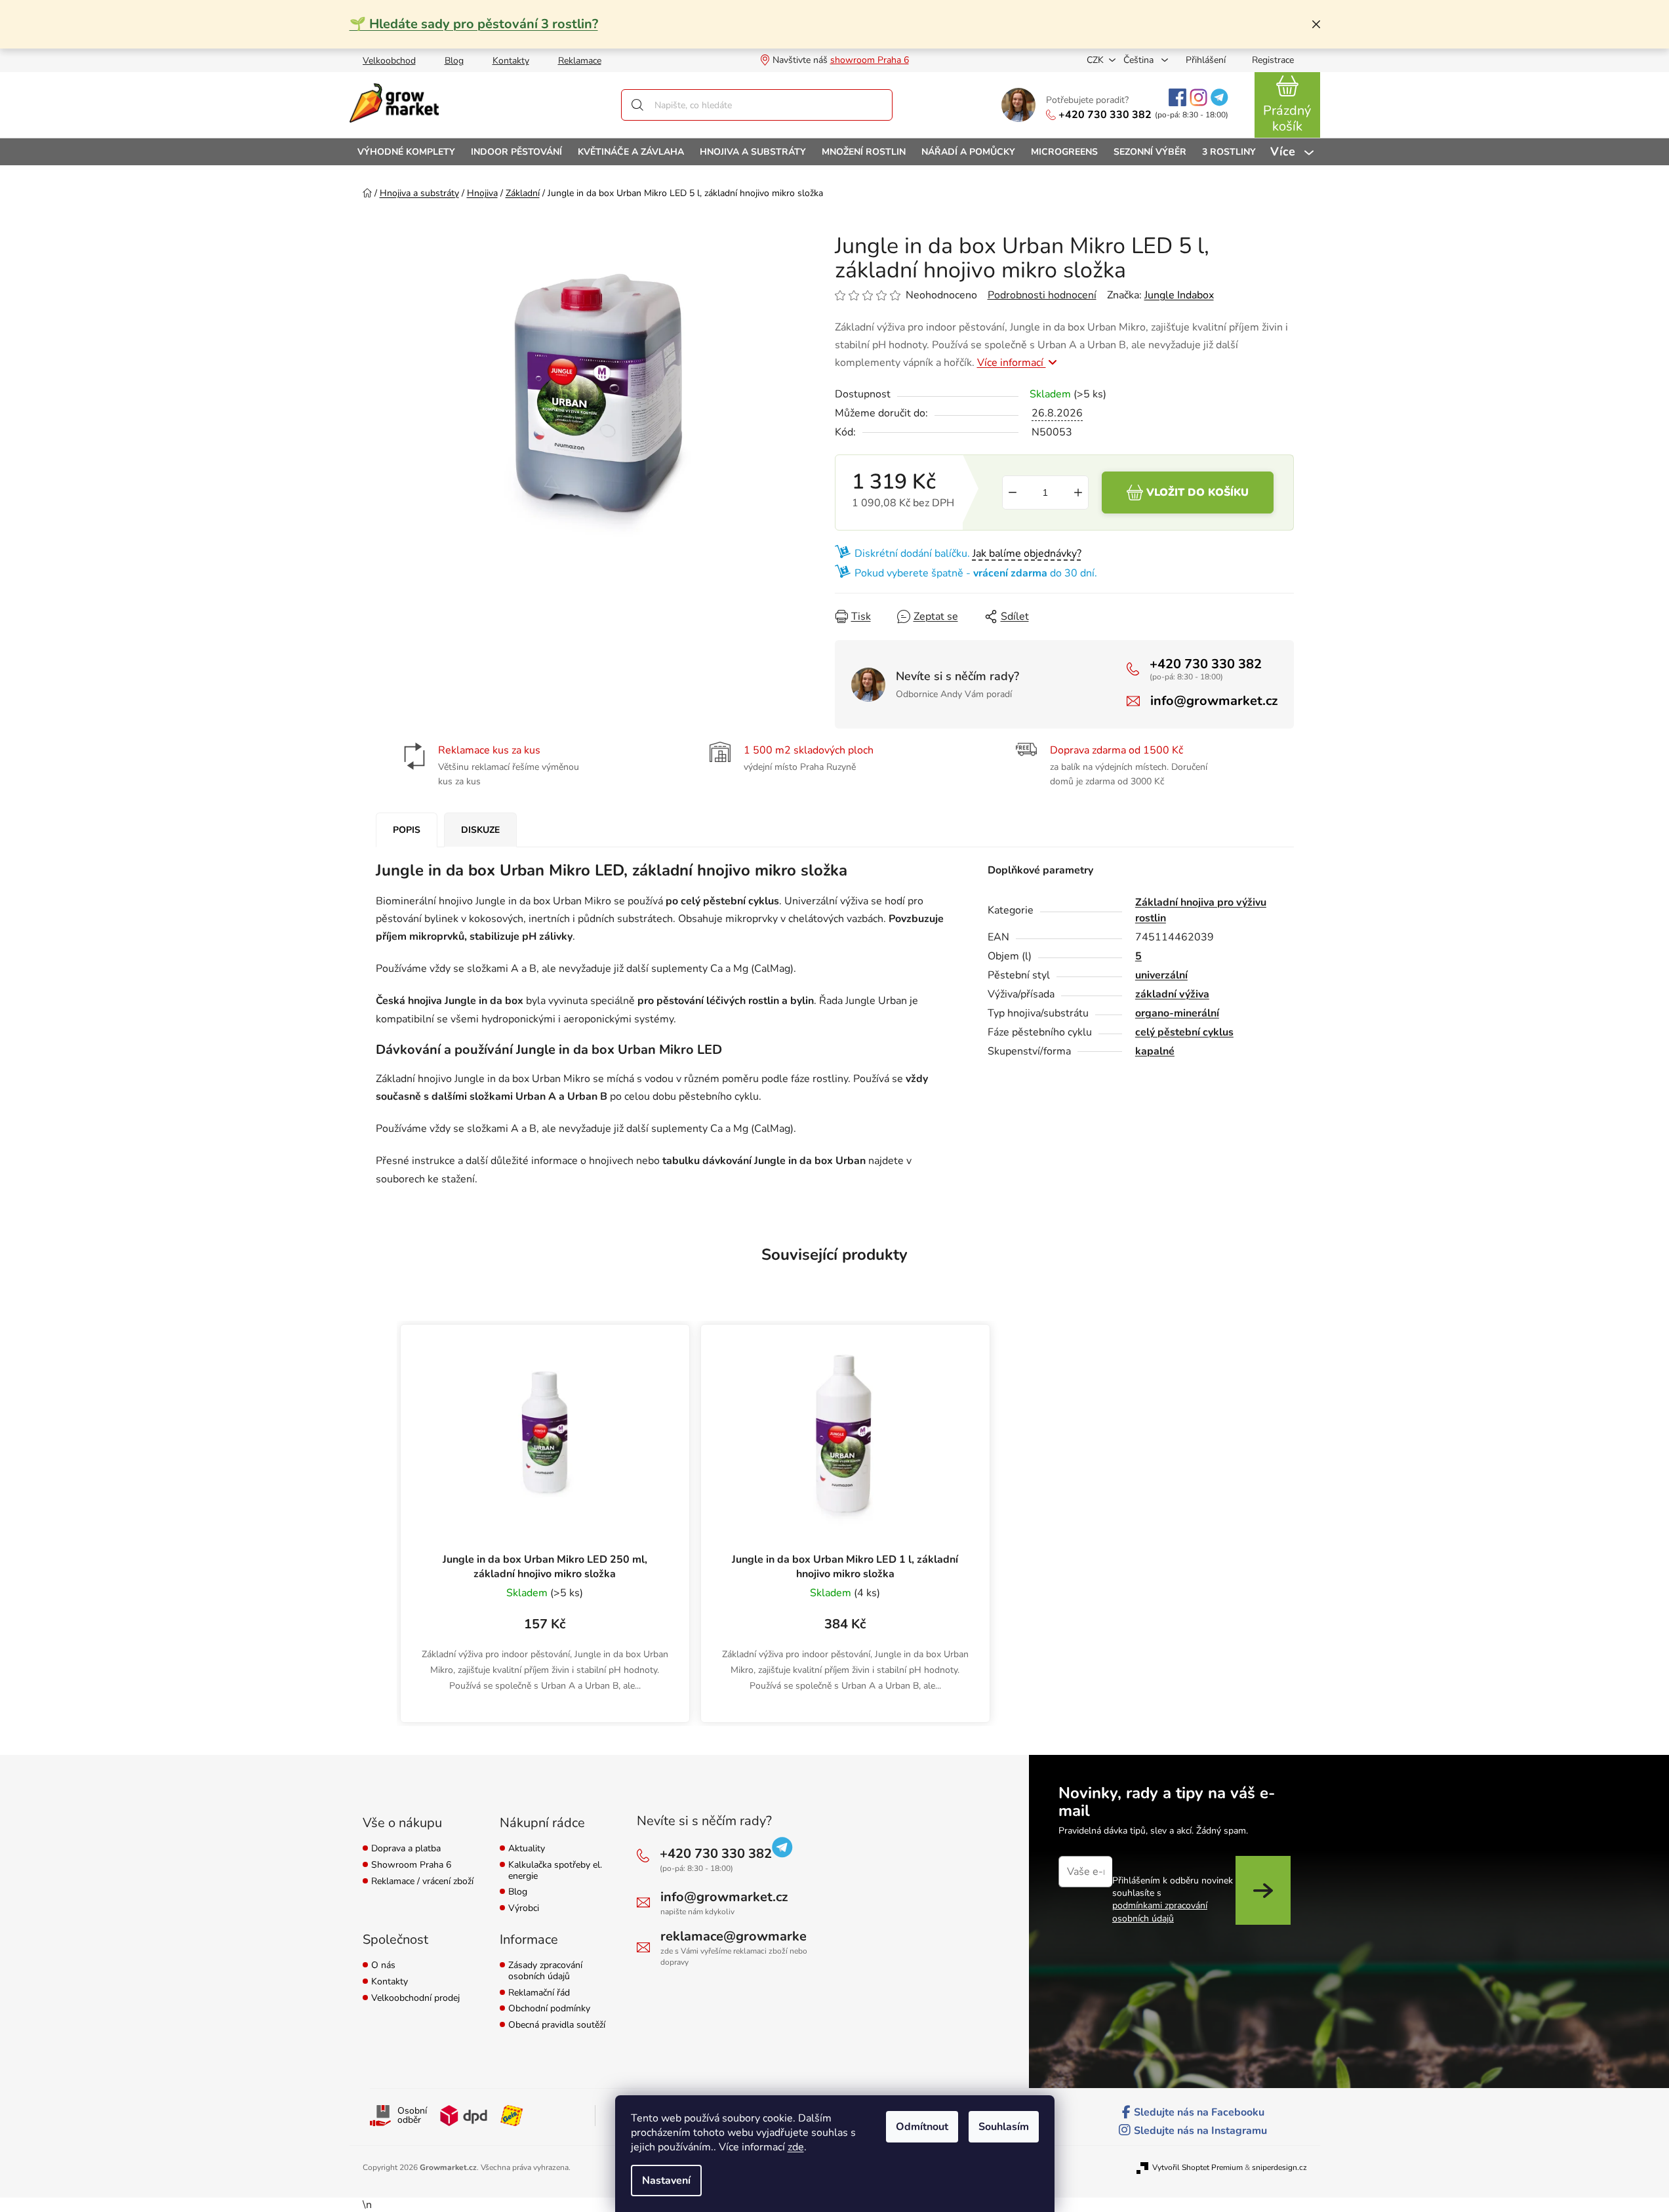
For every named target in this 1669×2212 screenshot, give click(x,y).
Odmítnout (922, 2127)
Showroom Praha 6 (411, 1865)
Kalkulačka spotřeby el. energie (555, 1871)
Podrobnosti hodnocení (1042, 295)
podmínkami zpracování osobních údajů (1160, 1912)
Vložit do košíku (1197, 493)
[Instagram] (1198, 97)
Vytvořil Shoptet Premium (1197, 2167)
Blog (454, 61)
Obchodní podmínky (549, 2009)
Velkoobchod (389, 61)
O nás (383, 1966)
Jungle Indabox (1179, 295)
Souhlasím (1004, 2127)
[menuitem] (406, 152)
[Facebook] (1177, 97)
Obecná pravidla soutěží (557, 2025)
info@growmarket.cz (1214, 701)
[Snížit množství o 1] (1013, 493)
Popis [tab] (407, 830)
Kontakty (511, 61)
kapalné (1155, 1051)
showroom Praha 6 (870, 60)
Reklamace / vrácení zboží (422, 1882)
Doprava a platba (406, 1849)
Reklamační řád (539, 1993)
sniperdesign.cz (1279, 2167)
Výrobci (524, 1909)
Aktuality (527, 1849)
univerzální (1161, 975)
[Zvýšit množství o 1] (1078, 493)
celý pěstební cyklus (1184, 1032)
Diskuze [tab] (480, 830)
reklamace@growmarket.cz (744, 1936)
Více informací (1012, 363)
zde (796, 2147)
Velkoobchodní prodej (415, 1999)
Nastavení (666, 2181)
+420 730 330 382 (1105, 115)
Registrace (1273, 60)
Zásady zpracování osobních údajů (545, 1971)
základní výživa (1172, 994)
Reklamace (580, 61)
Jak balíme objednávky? (1027, 553)
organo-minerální (1177, 1013)
